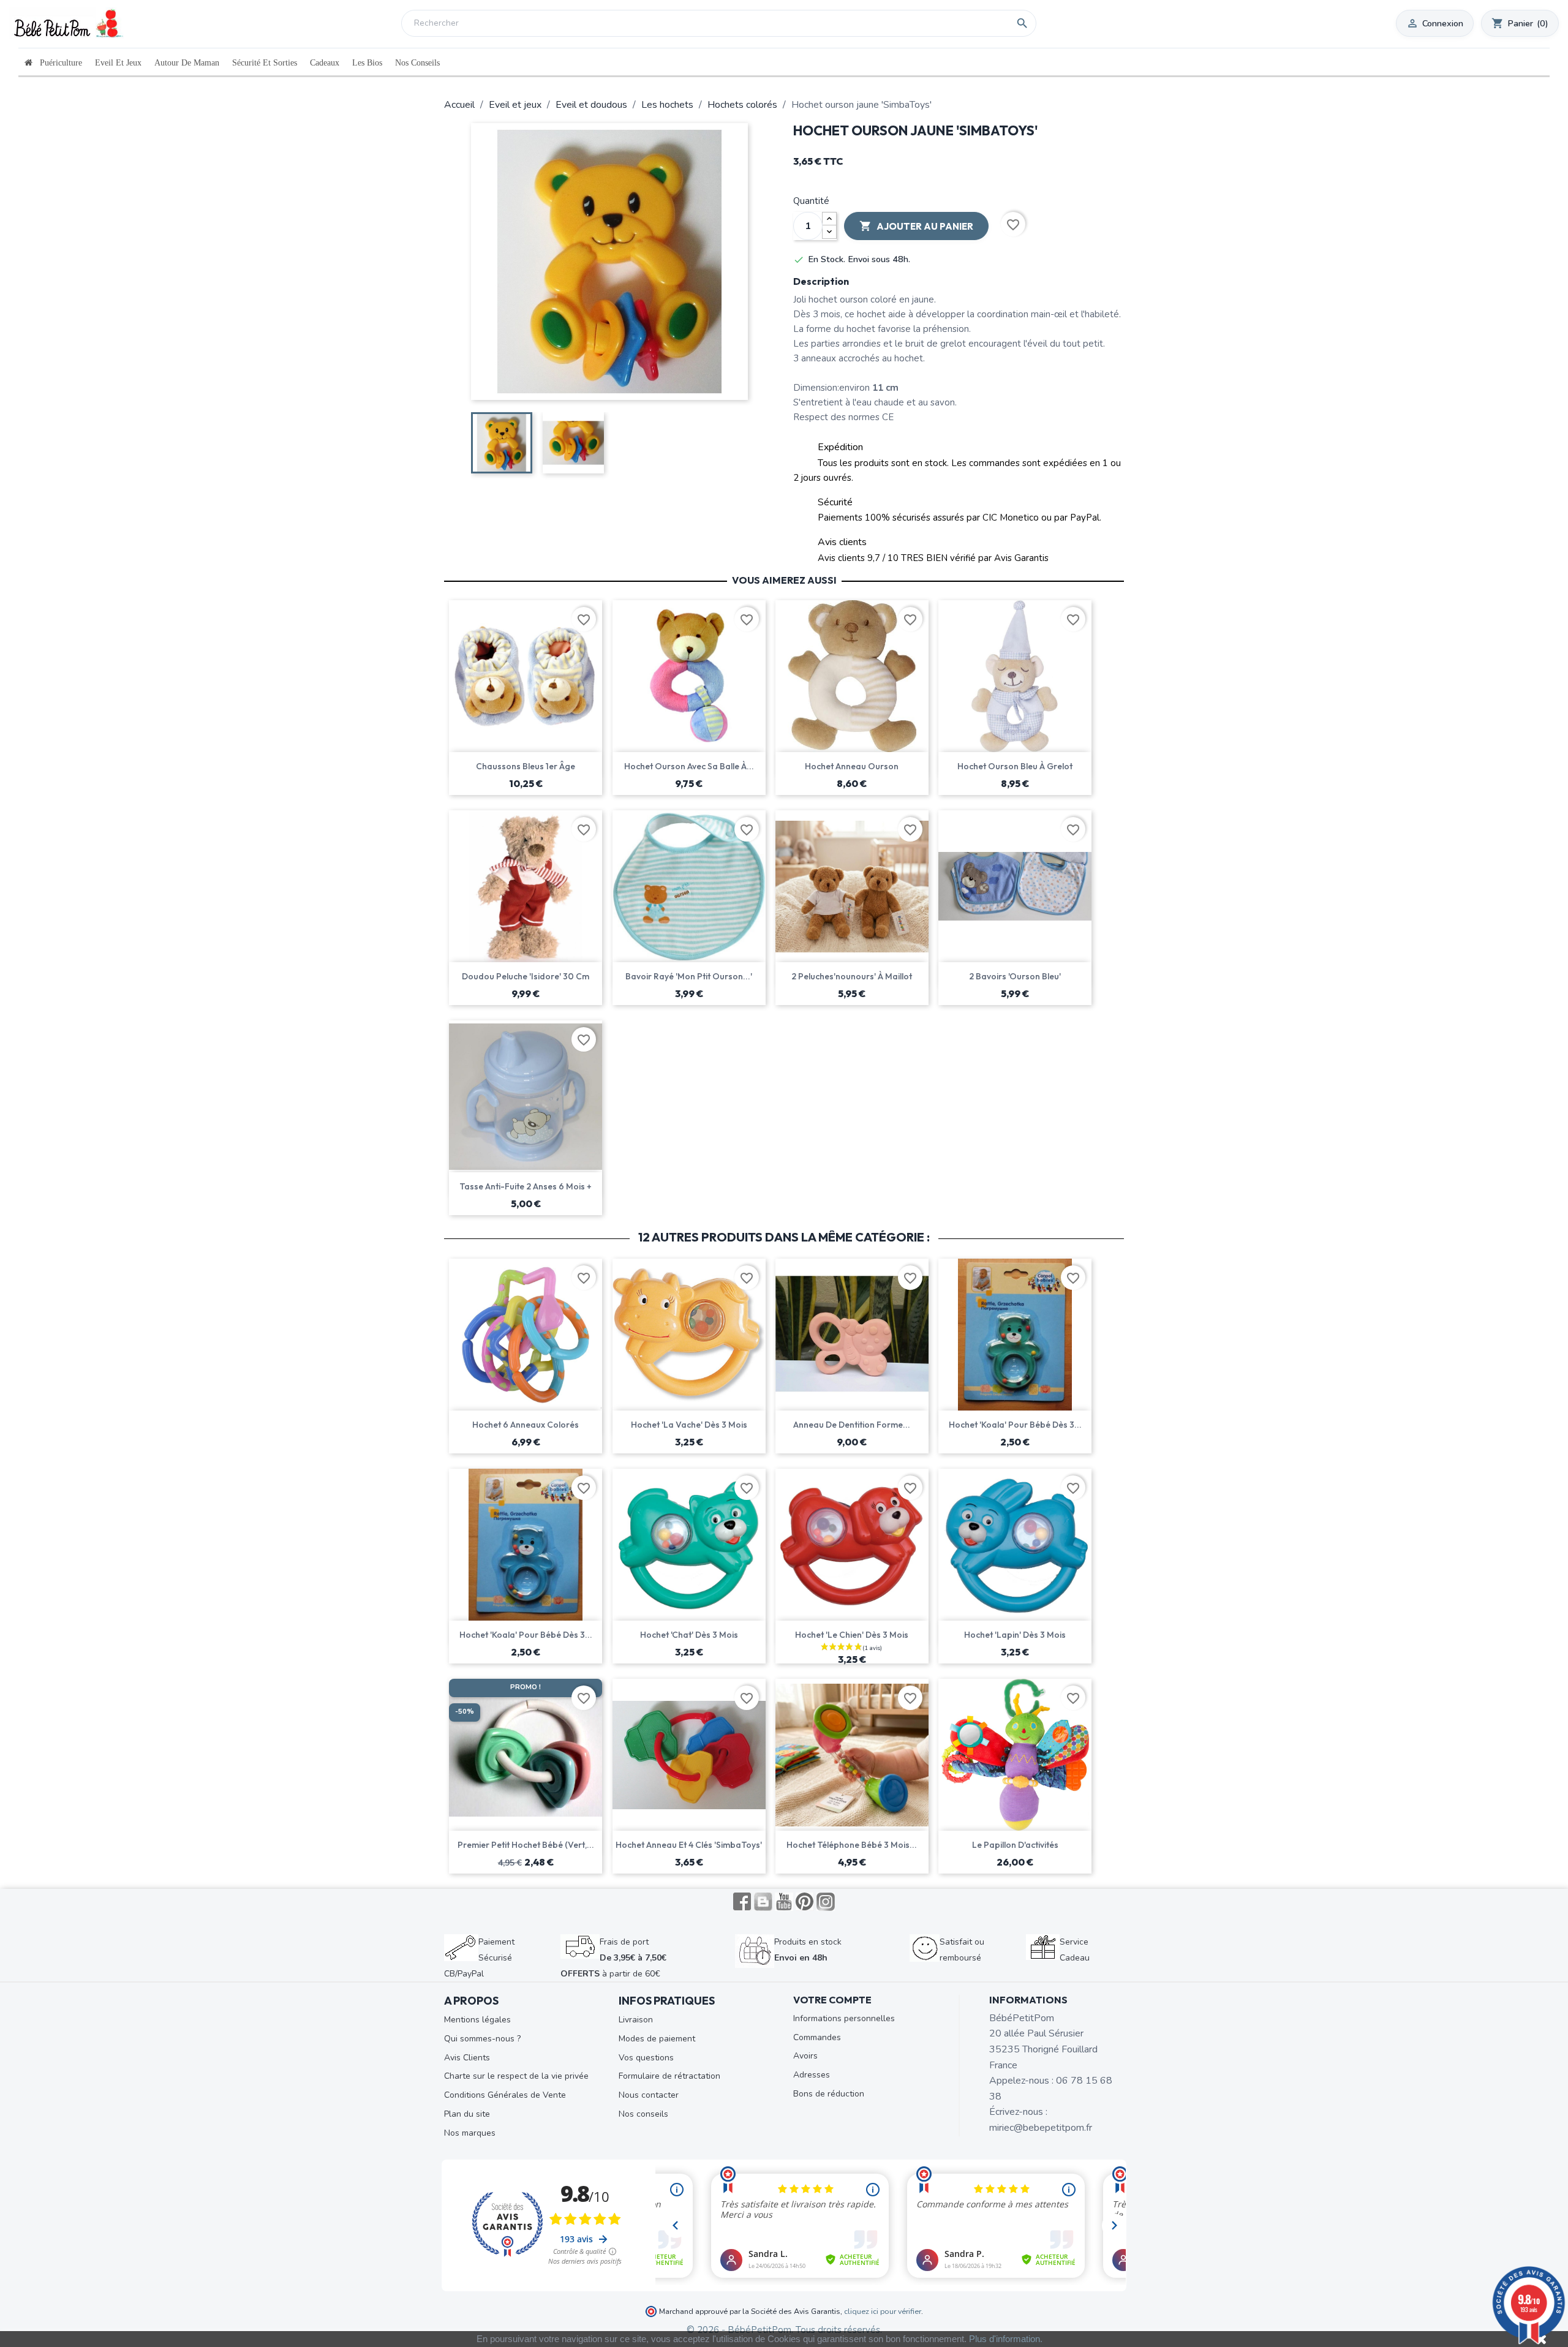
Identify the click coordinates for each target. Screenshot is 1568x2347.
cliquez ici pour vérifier (883, 2311)
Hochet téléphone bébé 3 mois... (852, 1845)
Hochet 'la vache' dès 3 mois (689, 1425)
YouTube (784, 1902)
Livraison (636, 2020)
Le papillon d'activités (1015, 1845)
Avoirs (805, 2056)
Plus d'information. (1006, 2339)
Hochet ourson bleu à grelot (1015, 766)
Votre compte (832, 2000)
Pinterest (805, 1902)
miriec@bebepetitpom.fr (1041, 2128)
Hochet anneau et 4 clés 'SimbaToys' (689, 1845)
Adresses (812, 2075)
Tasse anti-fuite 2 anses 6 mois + (526, 1186)
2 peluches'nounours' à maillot (852, 976)
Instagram (826, 1902)
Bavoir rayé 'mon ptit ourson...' (689, 976)
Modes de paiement (657, 2039)
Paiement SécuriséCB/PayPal (479, 1957)
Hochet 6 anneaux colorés (526, 1425)
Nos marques (470, 2133)
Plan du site (467, 2114)
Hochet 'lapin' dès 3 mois (1015, 1635)
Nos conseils (643, 2114)
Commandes (817, 2037)
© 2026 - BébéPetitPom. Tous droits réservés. (784, 2330)
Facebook (742, 1902)
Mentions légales (477, 2020)
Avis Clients (467, 2058)
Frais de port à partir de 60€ (613, 1957)
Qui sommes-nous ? (482, 2039)
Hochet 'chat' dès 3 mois (689, 1635)
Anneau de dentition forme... (852, 1425)
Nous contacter (649, 2095)
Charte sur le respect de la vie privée (516, 2076)
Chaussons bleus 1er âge (526, 766)
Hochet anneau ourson (852, 766)
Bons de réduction (829, 2094)
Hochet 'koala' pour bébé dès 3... (1015, 1425)
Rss (763, 1902)
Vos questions (646, 2058)
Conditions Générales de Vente (505, 2095)
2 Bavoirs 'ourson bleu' (1015, 976)
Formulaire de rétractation (669, 2076)
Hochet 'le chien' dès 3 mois (852, 1635)
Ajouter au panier (916, 226)
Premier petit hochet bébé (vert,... (526, 1845)
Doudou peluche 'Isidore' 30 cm (526, 976)
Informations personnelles (844, 2018)
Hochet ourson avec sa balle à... (689, 766)
